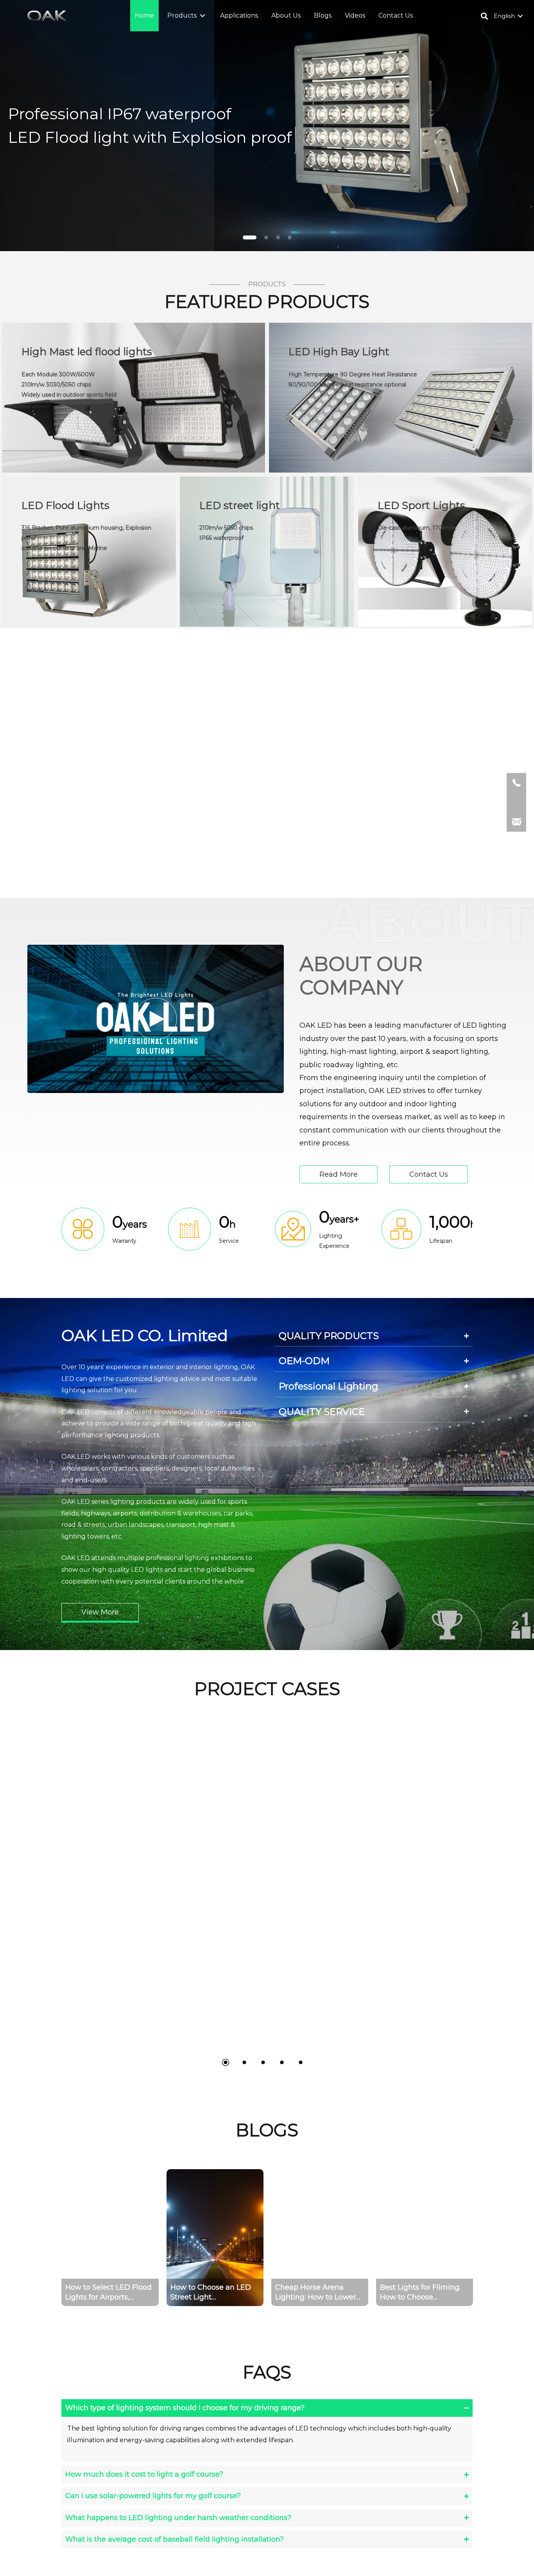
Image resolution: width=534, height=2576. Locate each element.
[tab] (374, 1336)
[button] (202, 16)
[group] (110, 2238)
